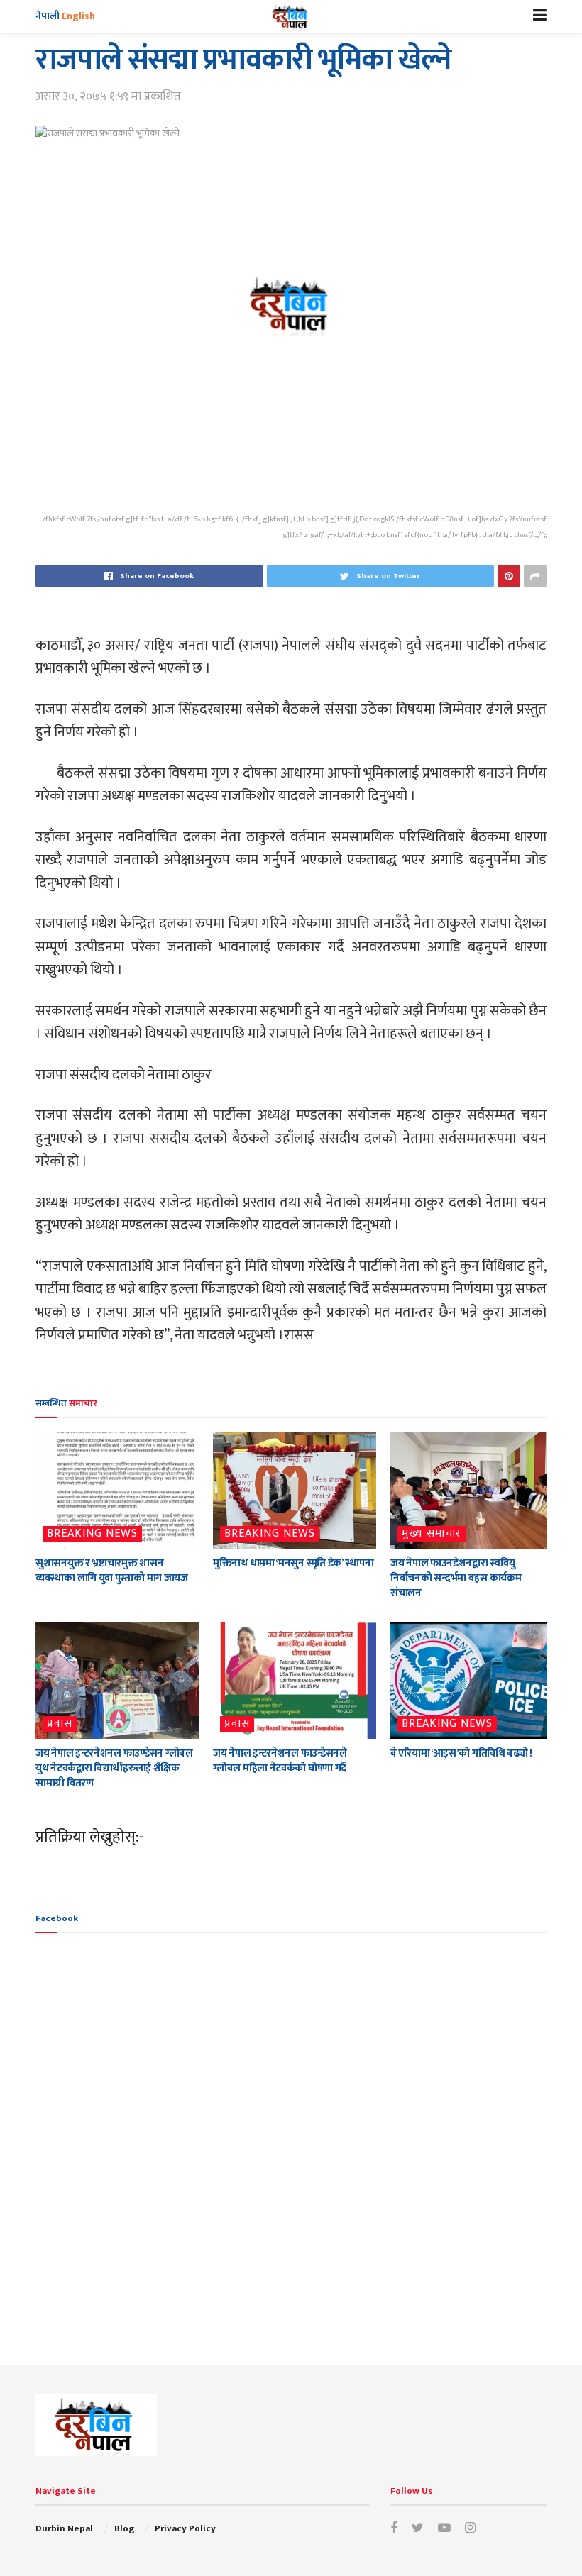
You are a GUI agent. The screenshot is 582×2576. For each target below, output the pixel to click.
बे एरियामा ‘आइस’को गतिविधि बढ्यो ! (461, 1753)
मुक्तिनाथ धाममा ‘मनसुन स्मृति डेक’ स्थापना (293, 1563)
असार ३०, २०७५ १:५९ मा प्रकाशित (108, 96)
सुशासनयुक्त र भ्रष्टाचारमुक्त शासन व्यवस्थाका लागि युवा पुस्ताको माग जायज (112, 1571)
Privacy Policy (185, 2528)
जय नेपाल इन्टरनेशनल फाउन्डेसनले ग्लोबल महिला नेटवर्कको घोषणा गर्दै (280, 1761)
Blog (124, 2528)
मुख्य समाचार (432, 1534)
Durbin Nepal (64, 2528)
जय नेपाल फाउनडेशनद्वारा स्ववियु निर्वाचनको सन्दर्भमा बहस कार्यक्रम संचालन (456, 1578)
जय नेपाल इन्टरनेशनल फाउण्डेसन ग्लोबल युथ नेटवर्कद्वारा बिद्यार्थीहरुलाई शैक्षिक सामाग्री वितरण (114, 1768)
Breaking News (92, 1534)
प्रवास (60, 1724)
